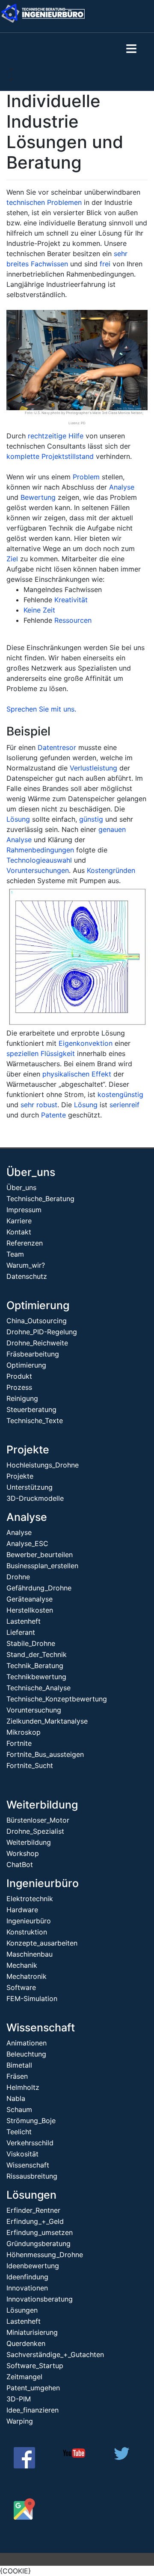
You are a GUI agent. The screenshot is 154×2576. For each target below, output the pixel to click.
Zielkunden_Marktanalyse (47, 1721)
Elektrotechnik (30, 1899)
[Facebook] (24, 2466)
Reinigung (22, 1398)
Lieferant (21, 1632)
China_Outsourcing (37, 1321)
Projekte (28, 1450)
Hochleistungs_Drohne (43, 1465)
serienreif (124, 1105)
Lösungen (31, 2195)
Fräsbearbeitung (33, 1354)
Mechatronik (27, 1976)
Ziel (12, 559)
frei (105, 264)
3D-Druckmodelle (35, 1498)
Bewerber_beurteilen (40, 1555)
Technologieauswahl (39, 860)
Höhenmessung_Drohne (45, 2255)
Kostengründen (111, 870)
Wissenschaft (41, 2028)
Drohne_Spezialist (35, 1831)
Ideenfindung (27, 2277)
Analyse (122, 487)
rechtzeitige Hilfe (56, 436)
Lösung (18, 819)
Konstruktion (27, 1932)
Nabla (16, 2098)
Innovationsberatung (40, 2299)
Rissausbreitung (32, 2176)
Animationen (27, 2043)
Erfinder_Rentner (33, 2210)
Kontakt (19, 1232)
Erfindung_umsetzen (40, 2232)
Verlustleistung (93, 768)
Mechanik (22, 1965)
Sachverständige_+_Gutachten (55, 2354)
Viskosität (22, 2154)
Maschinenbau (30, 1954)
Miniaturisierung (32, 2332)
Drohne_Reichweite (37, 1343)
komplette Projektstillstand (50, 456)
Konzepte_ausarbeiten (42, 1943)
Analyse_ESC (27, 1543)
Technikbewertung (36, 1677)
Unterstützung (30, 1487)
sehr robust (39, 1105)
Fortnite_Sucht (30, 1765)
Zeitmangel (24, 2377)
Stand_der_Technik (37, 1654)
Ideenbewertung (33, 2266)
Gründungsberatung (38, 2243)
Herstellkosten (30, 1610)
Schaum (19, 2109)
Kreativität (71, 600)
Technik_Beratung (35, 1666)
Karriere (19, 1221)
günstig (91, 819)
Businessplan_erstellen (42, 1566)
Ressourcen (73, 620)
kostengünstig (120, 1094)
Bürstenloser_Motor (38, 1820)
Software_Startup (35, 2366)
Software (21, 1987)
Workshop (23, 1853)
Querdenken (26, 2343)
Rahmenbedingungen (40, 850)
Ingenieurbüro (43, 1883)
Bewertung (38, 497)
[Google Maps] (24, 2517)
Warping (20, 2421)
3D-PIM (19, 2399)
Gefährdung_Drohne (39, 1588)
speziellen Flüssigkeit (41, 1053)
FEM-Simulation (32, 1998)
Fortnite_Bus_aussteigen (45, 1754)
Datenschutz (27, 1276)
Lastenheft (24, 1621)
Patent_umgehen (33, 2388)
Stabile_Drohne (31, 1643)
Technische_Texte (35, 1421)
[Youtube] (74, 2456)
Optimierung (38, 1305)
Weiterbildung (42, 1805)
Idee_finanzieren (33, 2410)
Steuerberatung (31, 1409)
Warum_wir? (26, 1265)
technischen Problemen (44, 202)
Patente (53, 1115)
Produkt (19, 1376)
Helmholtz (23, 2087)
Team (15, 1254)
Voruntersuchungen (38, 870)
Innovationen (27, 2288)
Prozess (19, 1387)
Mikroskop (24, 1732)
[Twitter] (122, 2457)
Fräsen (17, 2076)
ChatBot (20, 1864)
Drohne (18, 1577)
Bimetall (19, 2065)
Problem (86, 477)
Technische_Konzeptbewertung (57, 1699)
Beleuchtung (26, 2054)
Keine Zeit (39, 610)
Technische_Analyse (38, 1688)
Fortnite (19, 1743)
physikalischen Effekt (77, 1074)
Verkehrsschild (30, 2143)
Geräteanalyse (30, 1599)
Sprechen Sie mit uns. (41, 709)
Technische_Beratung (40, 1199)
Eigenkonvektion (86, 1043)
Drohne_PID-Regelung (42, 1332)
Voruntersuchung (34, 1710)
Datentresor (57, 747)
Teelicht (19, 2132)
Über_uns (31, 1172)
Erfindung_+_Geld (35, 2221)
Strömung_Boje (31, 2121)
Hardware (22, 1910)
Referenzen (25, 1243)
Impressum (24, 1210)
